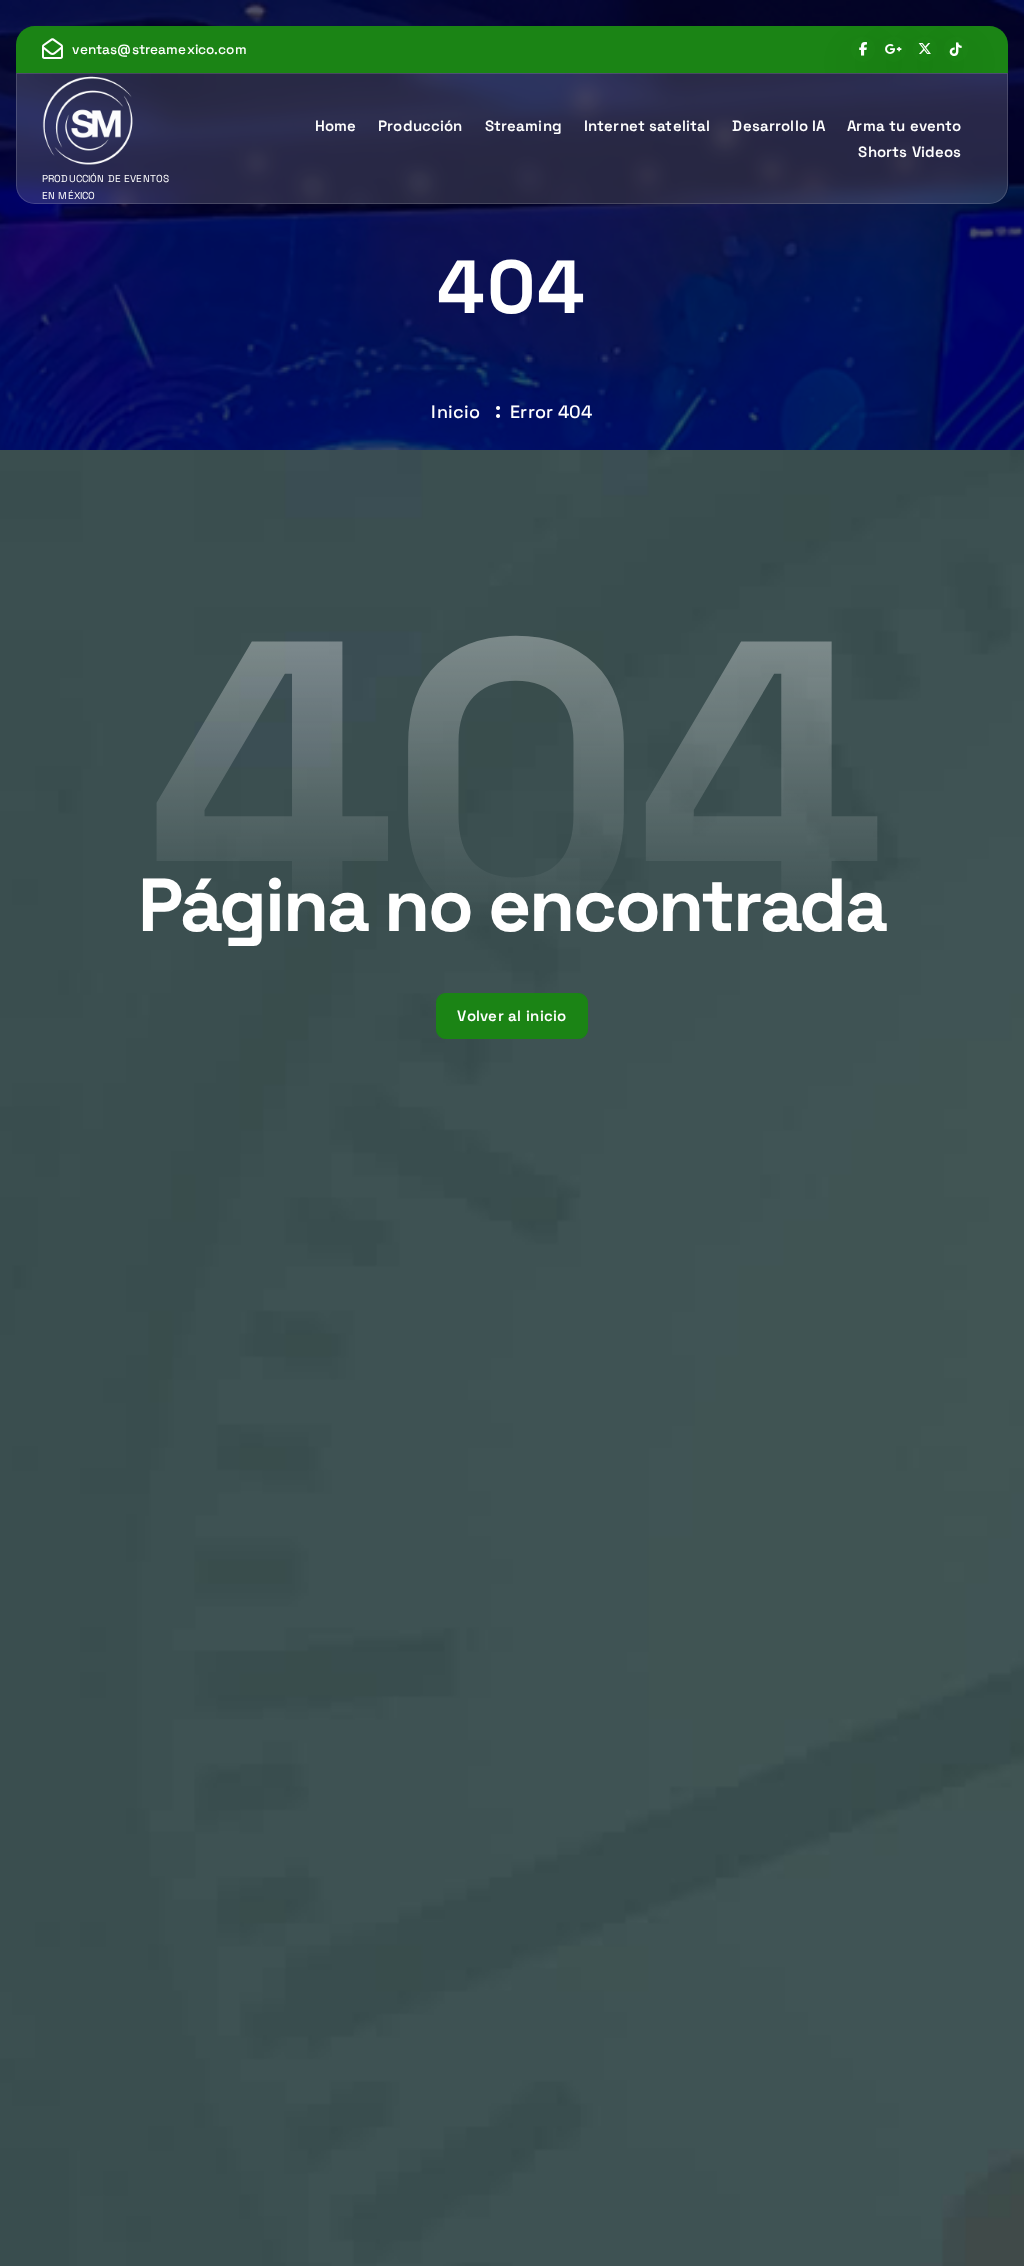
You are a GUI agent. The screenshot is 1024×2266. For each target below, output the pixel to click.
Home (336, 125)
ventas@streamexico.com (159, 50)
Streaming (523, 125)
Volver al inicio (512, 1015)
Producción (420, 125)
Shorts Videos (909, 151)
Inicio (455, 411)
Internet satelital (647, 125)
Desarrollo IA (778, 125)
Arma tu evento (904, 125)
